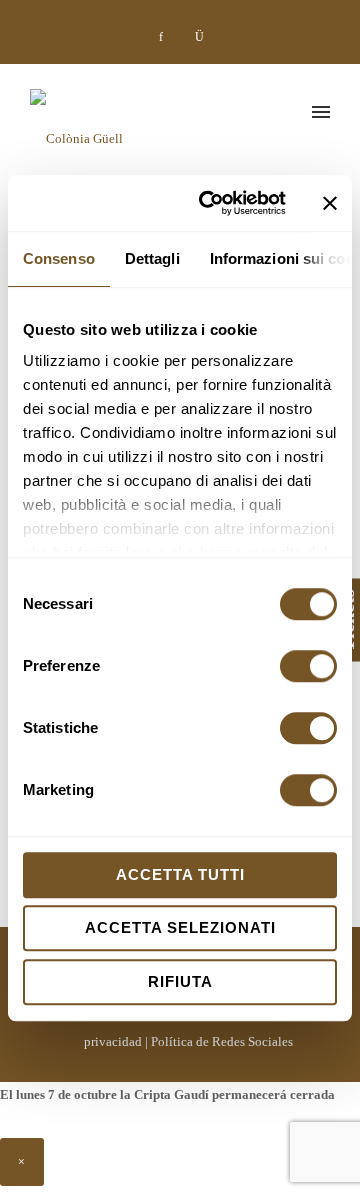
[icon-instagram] (199, 37)
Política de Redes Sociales (222, 1041)
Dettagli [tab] (152, 258)
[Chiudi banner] (330, 203)
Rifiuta (180, 981)
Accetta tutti (180, 874)
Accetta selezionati (180, 927)
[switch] (308, 666)
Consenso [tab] (59, 258)
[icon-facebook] (166, 37)
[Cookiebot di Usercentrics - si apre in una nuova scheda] (211, 203)
